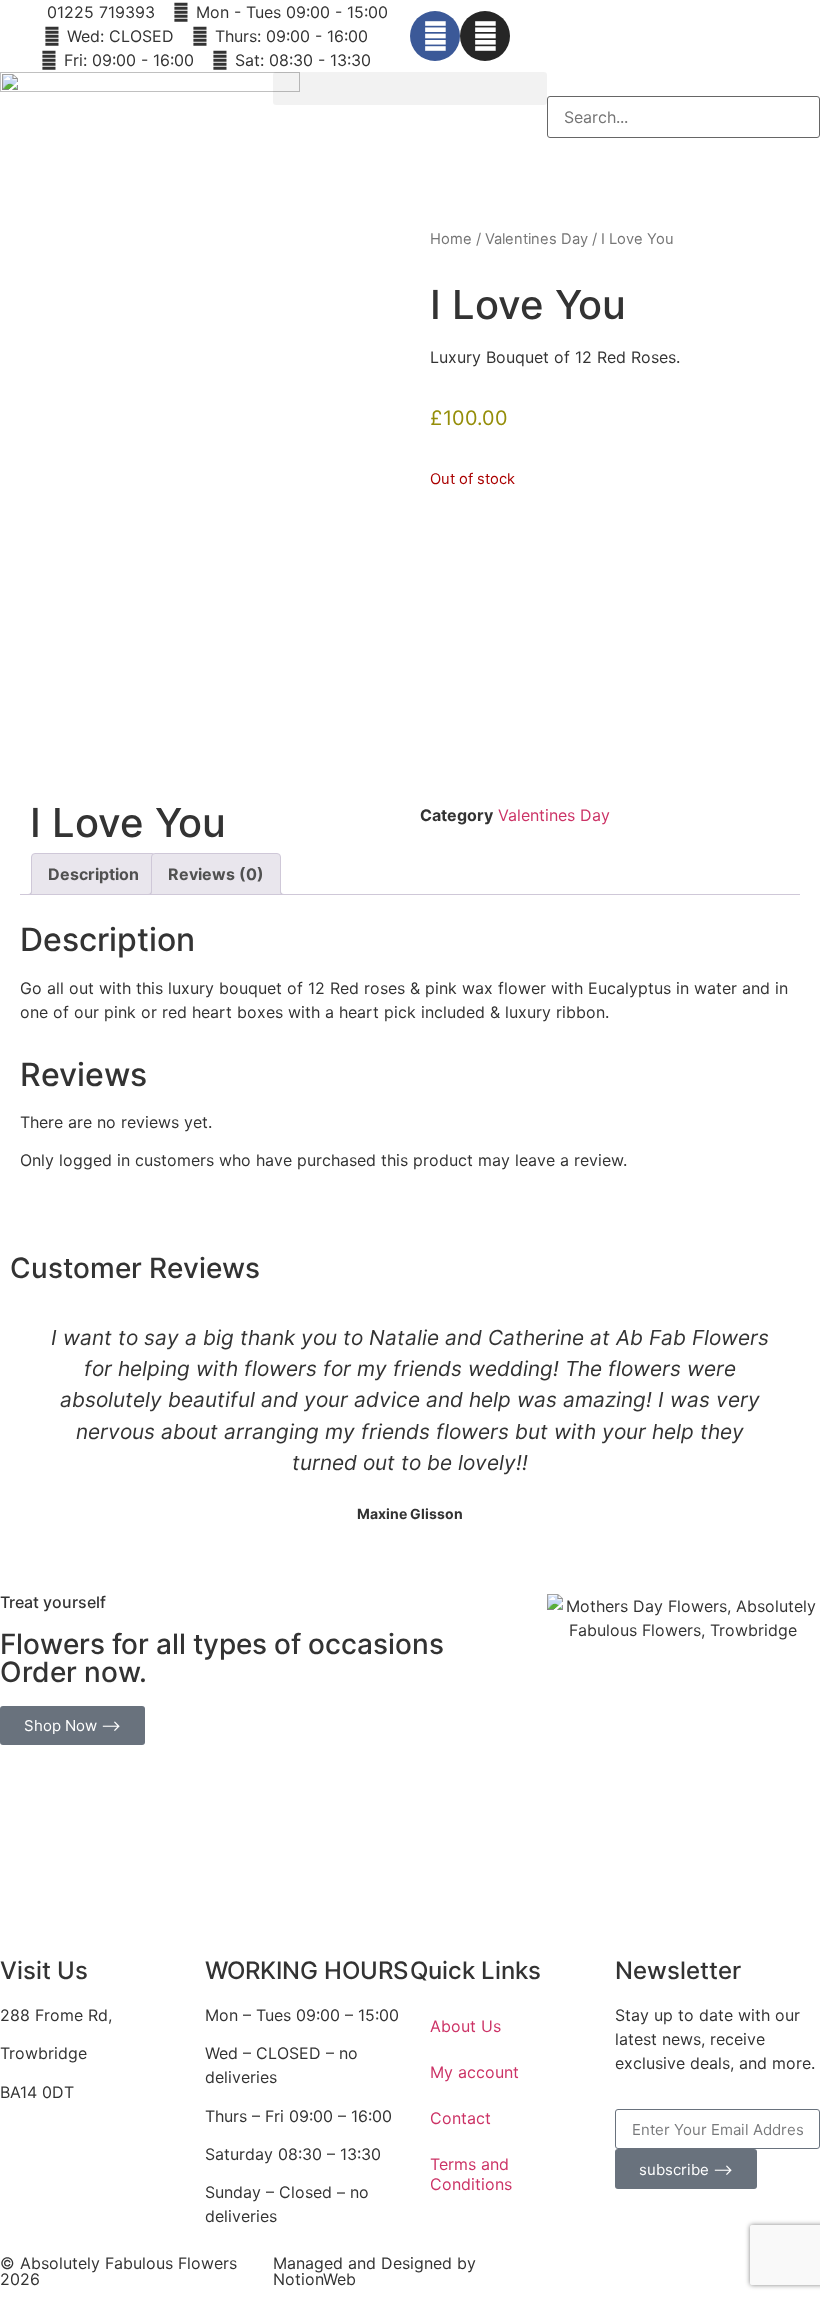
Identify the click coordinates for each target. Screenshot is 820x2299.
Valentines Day (536, 239)
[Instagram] (485, 36)
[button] (409, 88)
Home (451, 239)
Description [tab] (93, 874)
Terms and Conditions (471, 2174)
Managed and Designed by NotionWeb (374, 2271)
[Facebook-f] (435, 36)
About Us (465, 2026)
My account (474, 2072)
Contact (460, 2118)
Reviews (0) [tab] (216, 874)
